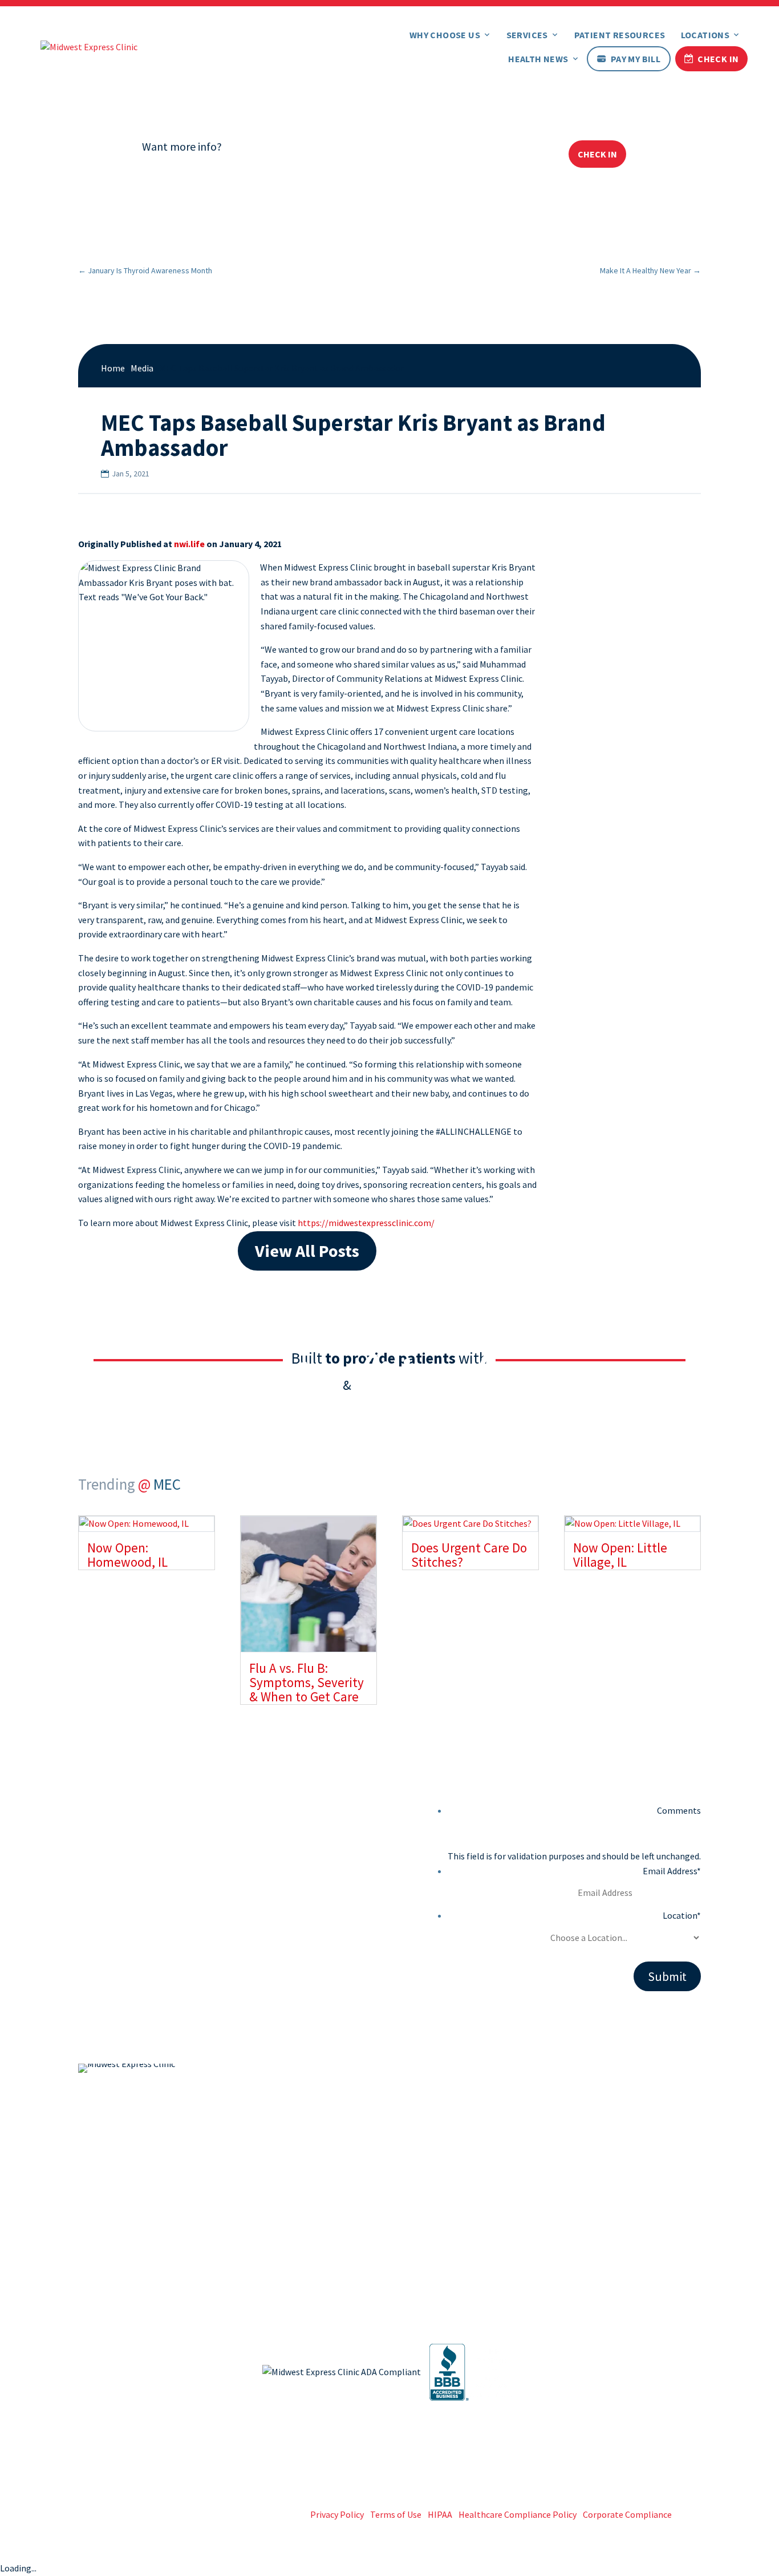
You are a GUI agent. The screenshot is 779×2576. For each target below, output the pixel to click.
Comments (679, 1810)
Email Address (672, 1871)
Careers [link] (421, 2228)
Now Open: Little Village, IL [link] (620, 1555)
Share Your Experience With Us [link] (629, 2247)
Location (682, 1915)
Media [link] (142, 368)
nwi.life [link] (189, 544)
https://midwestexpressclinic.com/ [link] (366, 1223)
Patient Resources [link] (620, 35)
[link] (89, 46)
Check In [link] (718, 59)
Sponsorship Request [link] (612, 2266)
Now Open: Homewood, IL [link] (127, 1555)
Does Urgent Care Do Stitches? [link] (469, 1555)
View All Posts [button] (307, 1251)
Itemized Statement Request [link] (628, 2209)
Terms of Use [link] (396, 2514)
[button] (601, 2073)
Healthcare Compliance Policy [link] (518, 2514)
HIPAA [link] (440, 2514)
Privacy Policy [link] (337, 2514)
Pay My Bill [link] (636, 59)
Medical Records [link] (602, 2189)
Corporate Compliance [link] (627, 2514)
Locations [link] (705, 35)
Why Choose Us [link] (445, 35)
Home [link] (113, 368)
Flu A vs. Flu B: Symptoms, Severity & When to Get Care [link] (307, 1683)
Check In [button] (597, 154)
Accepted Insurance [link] (445, 2209)
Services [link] (527, 35)
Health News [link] (538, 59)
